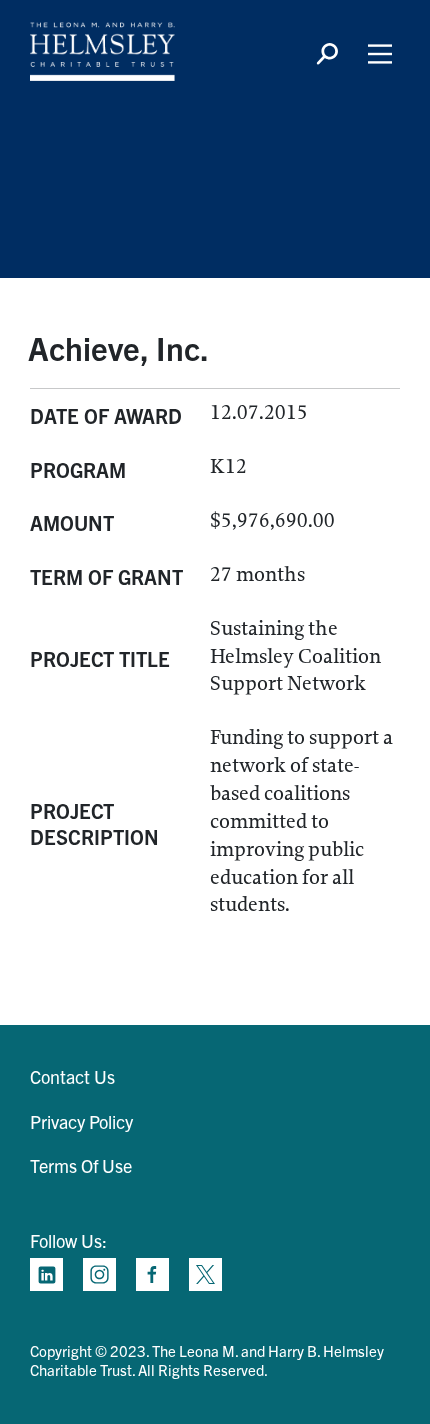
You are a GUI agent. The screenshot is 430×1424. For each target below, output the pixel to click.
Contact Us (72, 1076)
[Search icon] (327, 54)
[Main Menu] (380, 54)
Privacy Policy (81, 1121)
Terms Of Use (81, 1165)
